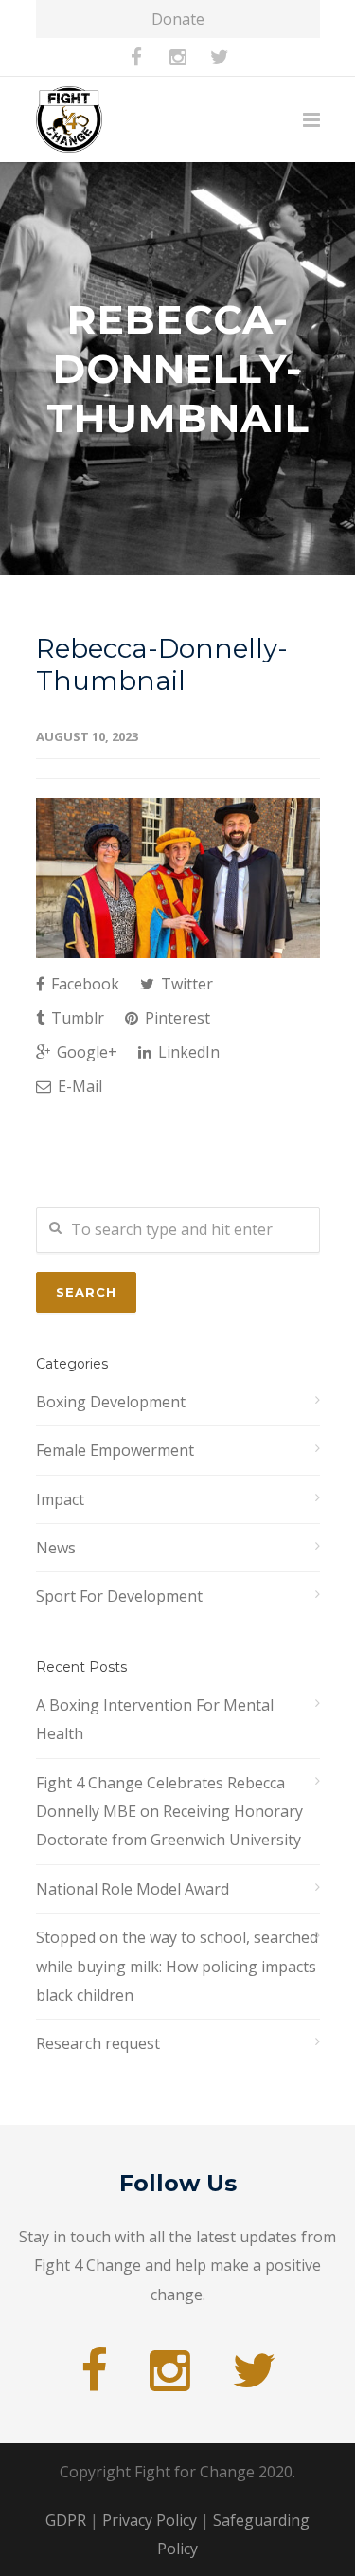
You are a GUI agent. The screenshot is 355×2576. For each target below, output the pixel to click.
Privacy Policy (150, 2520)
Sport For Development (119, 1596)
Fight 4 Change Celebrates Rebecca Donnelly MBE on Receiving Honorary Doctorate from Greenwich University (169, 1812)
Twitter (185, 984)
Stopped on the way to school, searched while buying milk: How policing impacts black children (177, 1966)
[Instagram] (178, 57)
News (56, 1548)
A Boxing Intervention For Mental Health (155, 1719)
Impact (60, 1499)
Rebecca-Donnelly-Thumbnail (162, 664)
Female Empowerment (115, 1450)
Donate (178, 19)
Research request (98, 2043)
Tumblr (76, 1018)
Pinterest (176, 1018)
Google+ (85, 1052)
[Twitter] (220, 57)
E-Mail (78, 1086)
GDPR (66, 2520)
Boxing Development (111, 1402)
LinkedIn (187, 1052)
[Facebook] (136, 57)
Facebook (83, 984)
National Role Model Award (133, 1889)
